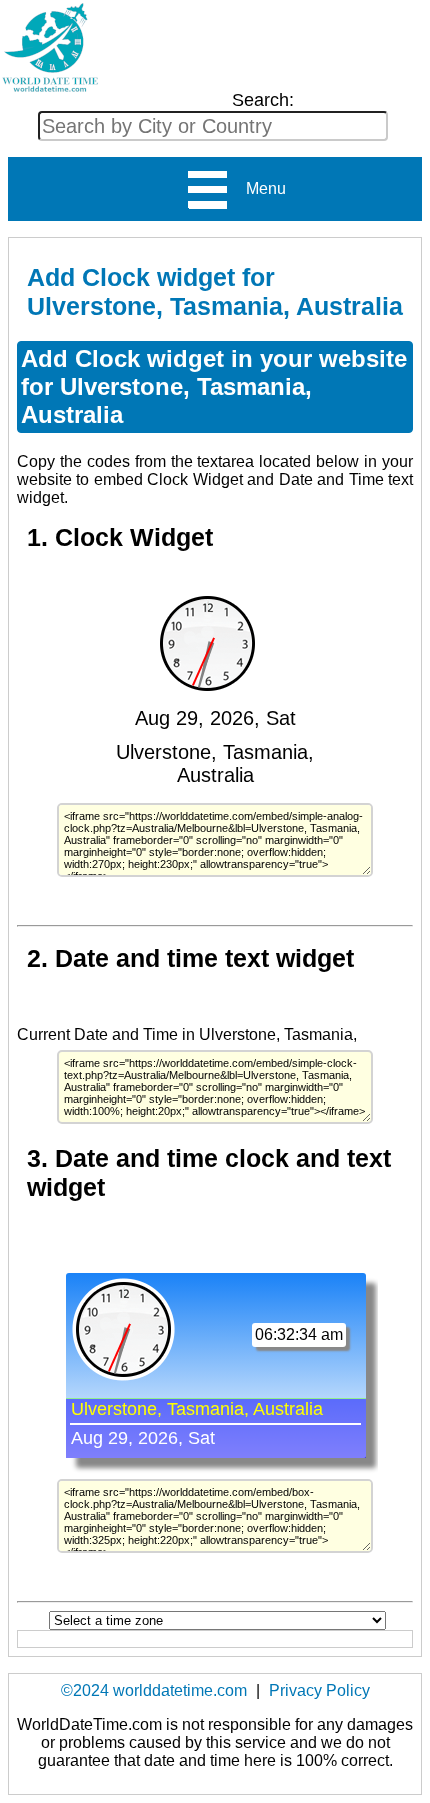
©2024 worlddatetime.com (154, 1690)
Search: (263, 100)
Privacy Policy (319, 1690)
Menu (258, 188)
